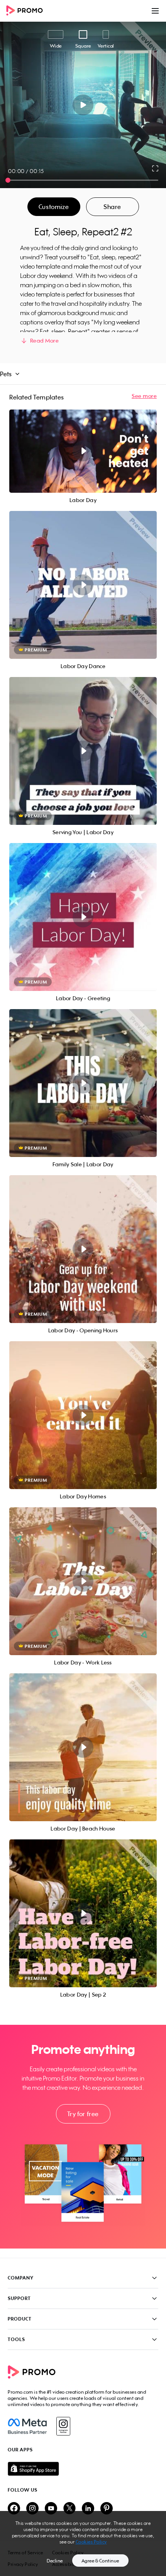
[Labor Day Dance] (83, 585)
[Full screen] (156, 168)
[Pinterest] (107, 2509)
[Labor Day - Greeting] (83, 917)
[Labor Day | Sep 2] (83, 1913)
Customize (54, 207)
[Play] (83, 105)
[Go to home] (27, 11)
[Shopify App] (83, 2469)
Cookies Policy (91, 2542)
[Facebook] (27, 2426)
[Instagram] (63, 2426)
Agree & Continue (100, 2561)
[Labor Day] (83, 451)
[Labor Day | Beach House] (83, 1747)
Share (112, 207)
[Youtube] (51, 2509)
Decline (55, 2561)
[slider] (8, 180)
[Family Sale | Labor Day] (83, 1083)
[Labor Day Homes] (83, 1415)
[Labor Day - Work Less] (83, 1581)
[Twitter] (69, 2509)
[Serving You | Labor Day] (83, 751)
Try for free (83, 2114)
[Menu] (155, 11)
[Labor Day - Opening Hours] (83, 1249)
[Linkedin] (88, 2509)
